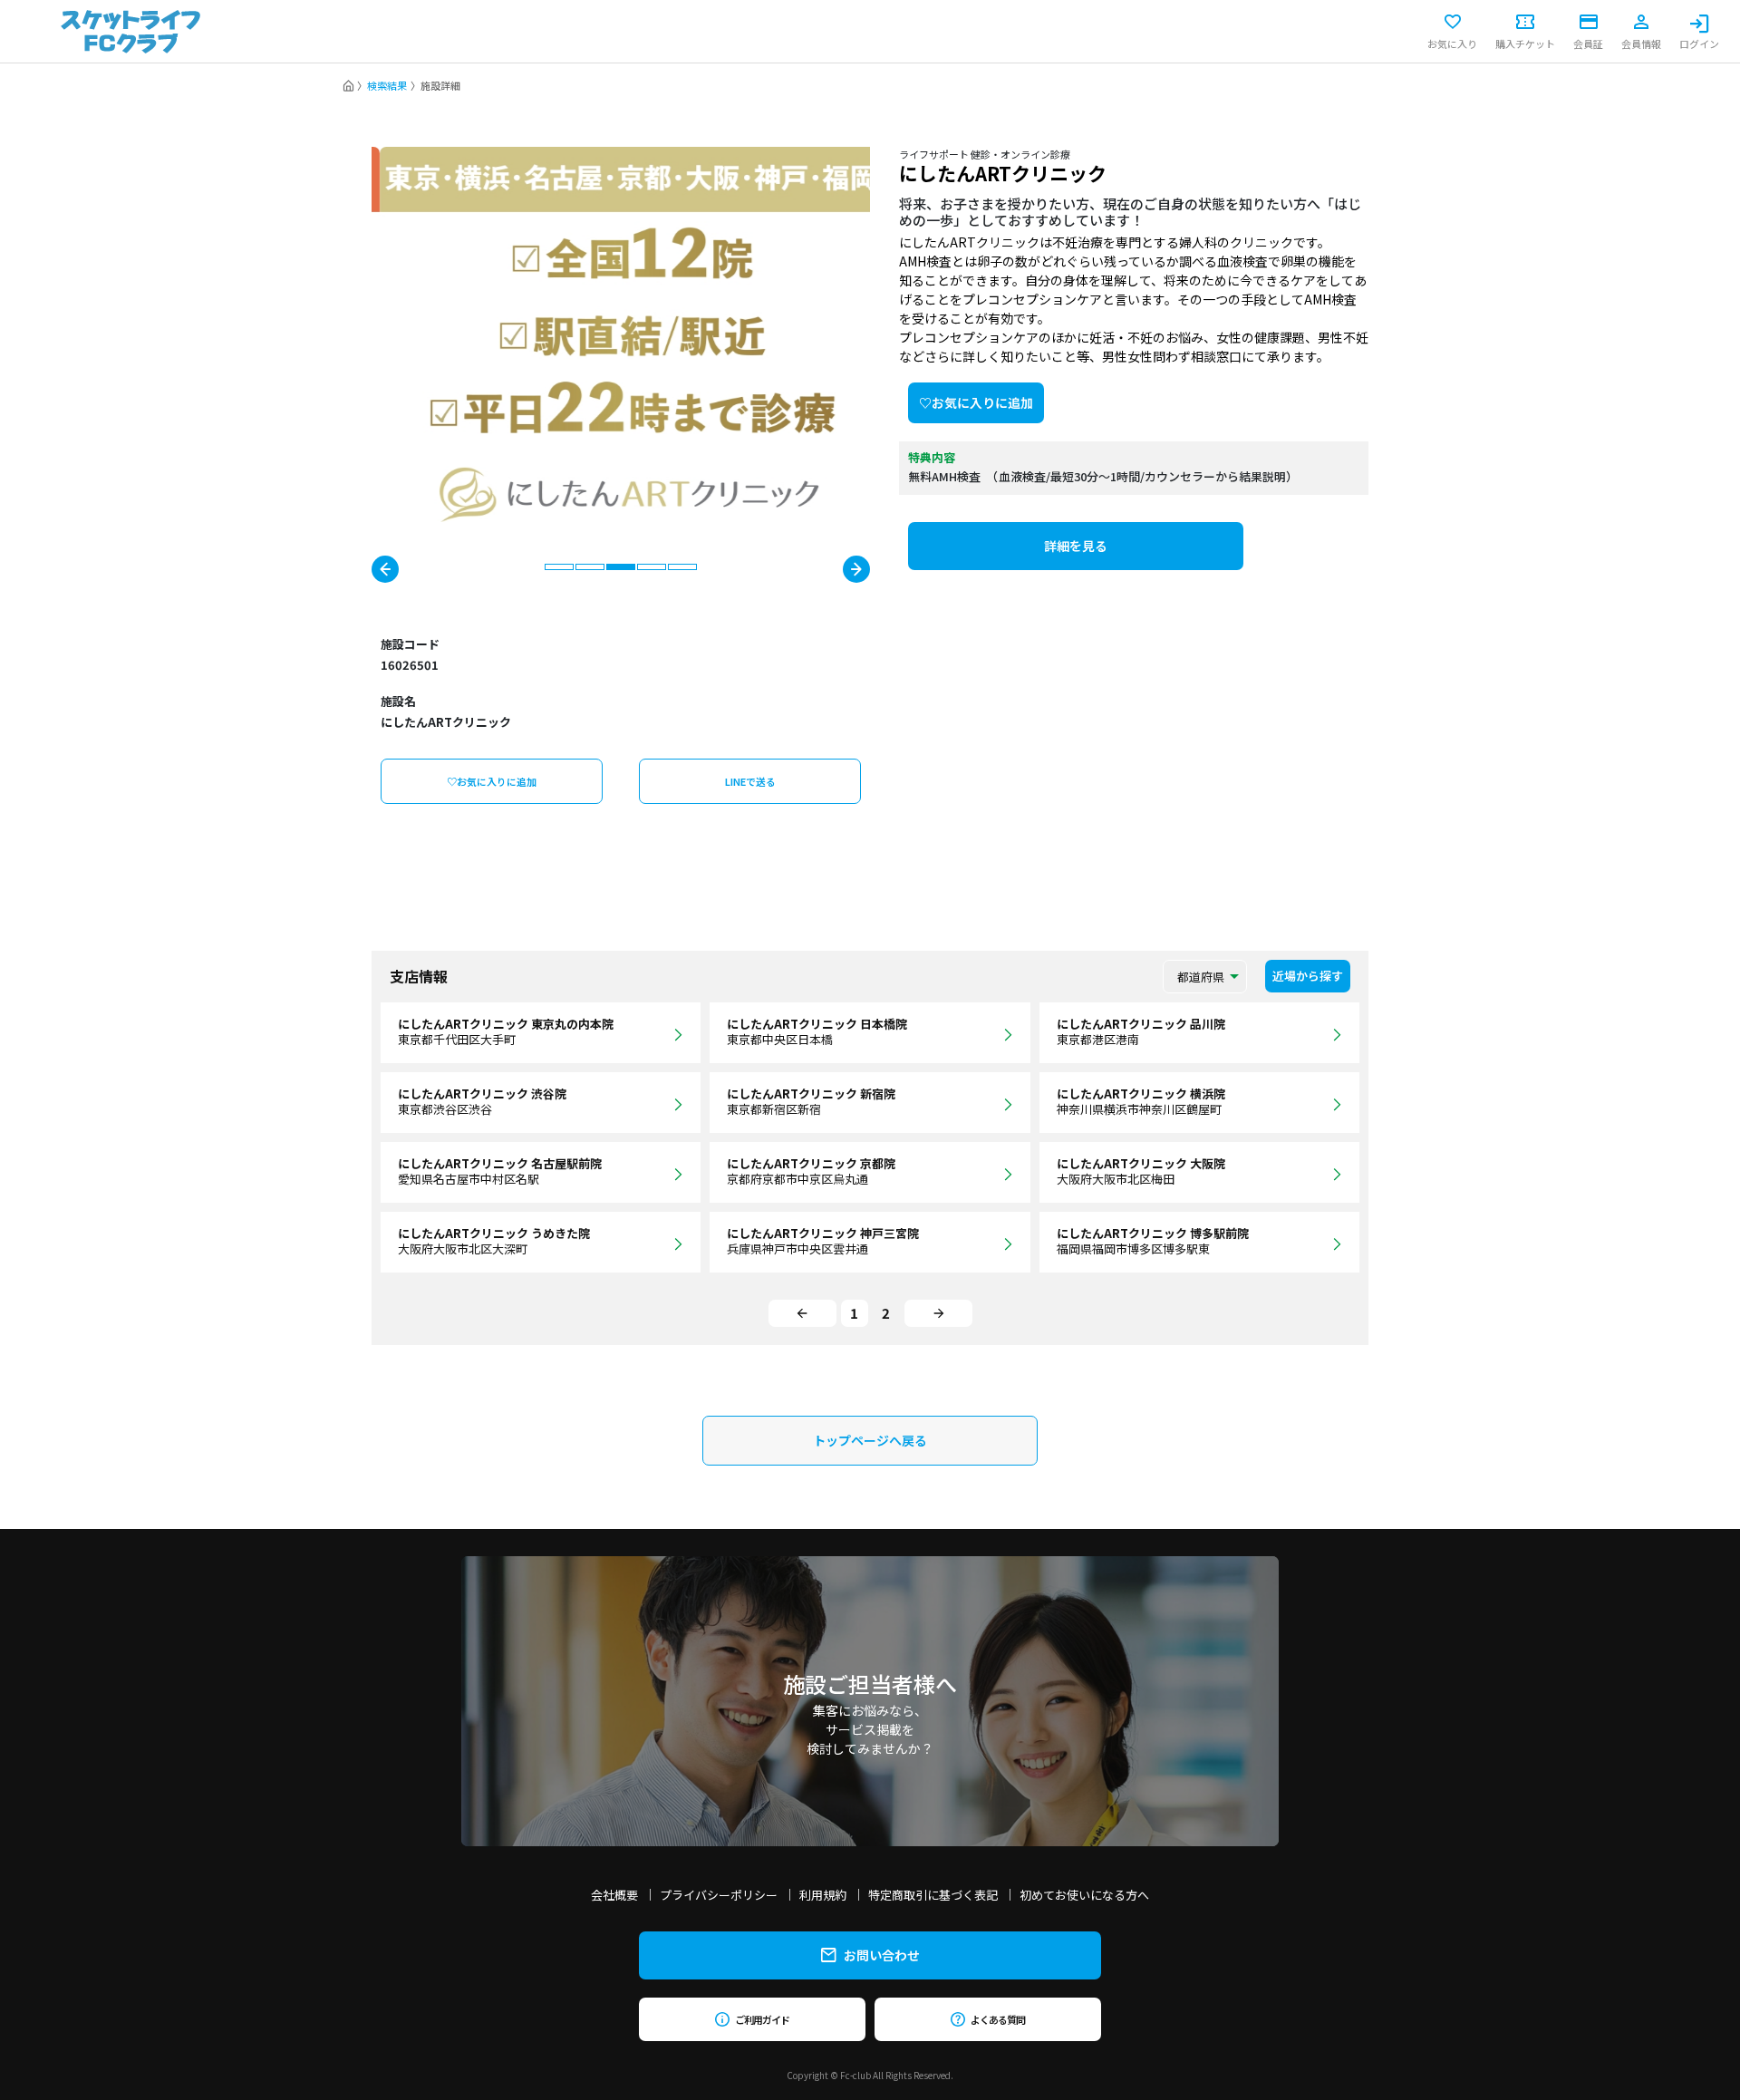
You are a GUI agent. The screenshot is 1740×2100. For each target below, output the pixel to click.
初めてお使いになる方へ (1084, 1895)
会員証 (1588, 43)
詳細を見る (1076, 546)
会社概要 (614, 1895)
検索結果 (387, 85)
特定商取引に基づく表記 (933, 1895)
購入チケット (1525, 43)
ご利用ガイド (762, 2019)
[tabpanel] (621, 334)
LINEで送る (750, 781)
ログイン (1699, 43)
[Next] (938, 1313)
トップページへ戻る (870, 1440)
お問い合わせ (882, 1955)
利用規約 (823, 1895)
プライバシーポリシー (719, 1895)
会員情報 (1641, 43)
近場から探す (1308, 976)
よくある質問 (997, 2019)
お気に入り (1452, 43)
